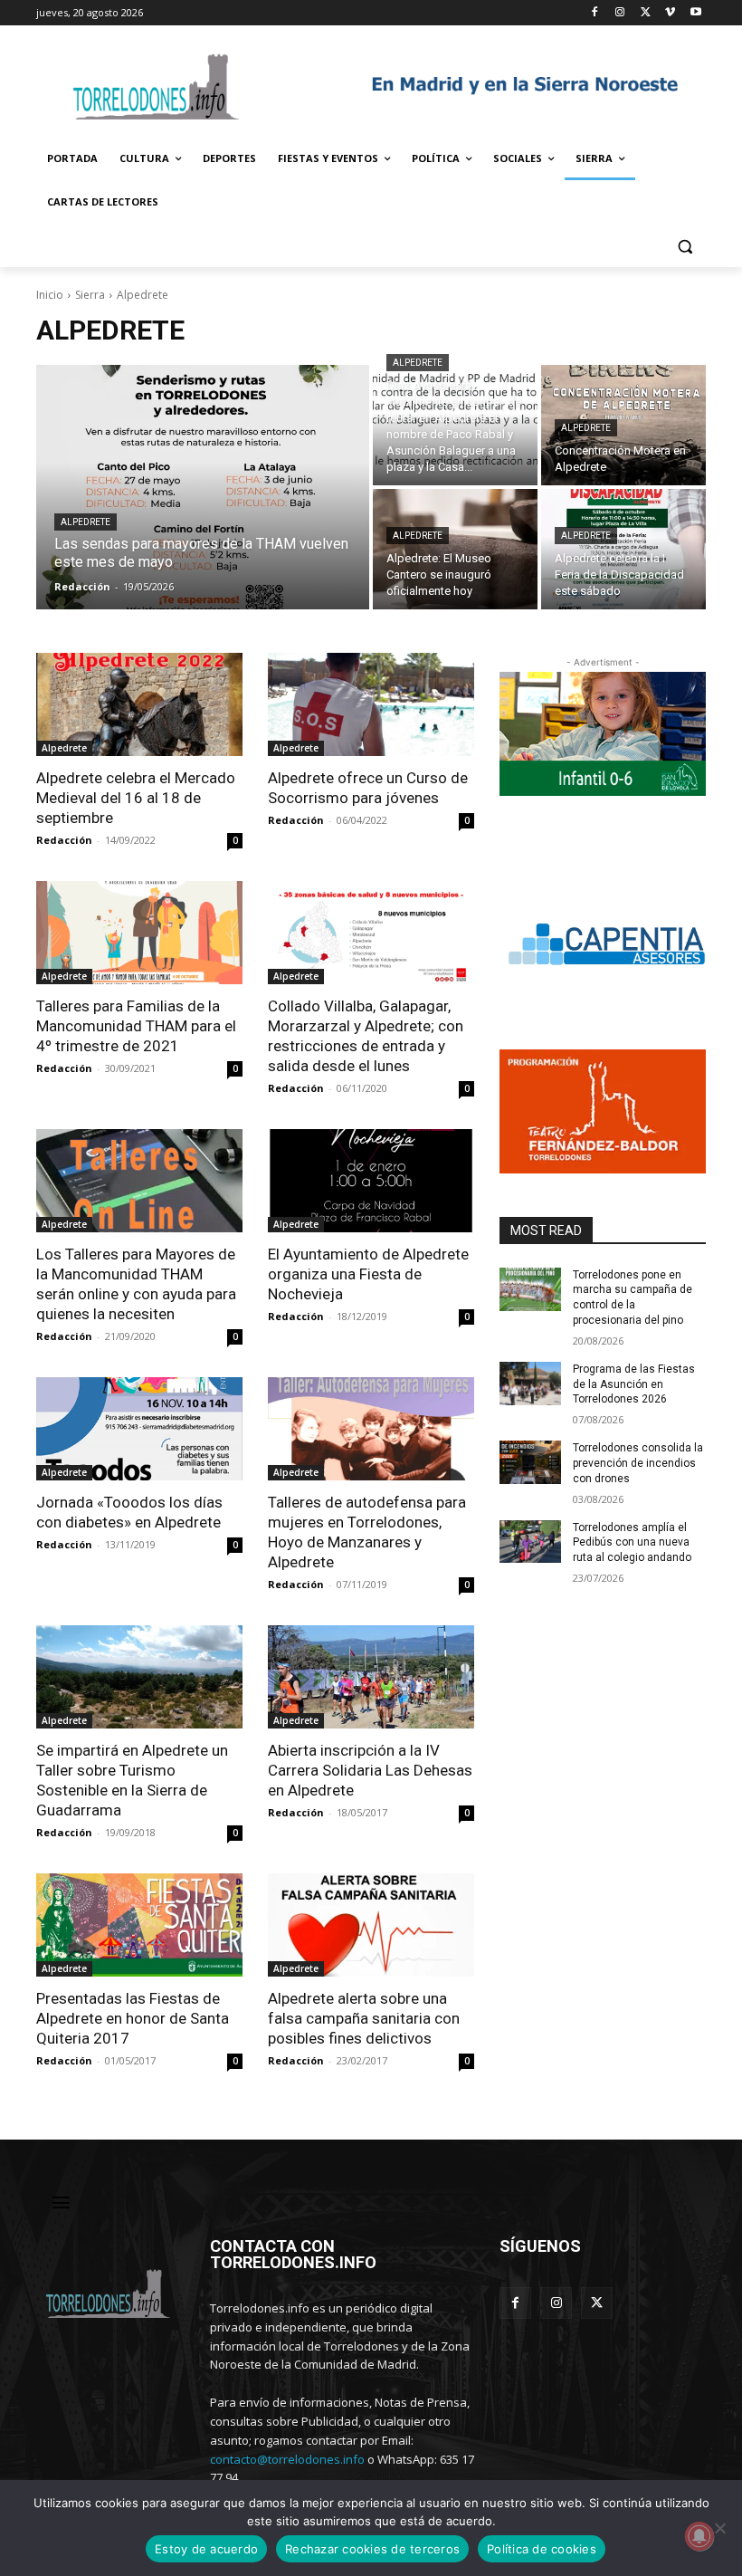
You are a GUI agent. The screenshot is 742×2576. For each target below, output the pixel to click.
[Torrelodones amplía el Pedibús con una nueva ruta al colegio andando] (530, 1542)
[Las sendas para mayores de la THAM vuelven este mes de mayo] (203, 487)
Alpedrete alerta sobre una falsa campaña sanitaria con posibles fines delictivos (364, 2018)
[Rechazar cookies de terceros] (719, 2528)
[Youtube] (695, 13)
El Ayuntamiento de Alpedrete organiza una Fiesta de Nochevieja (368, 1274)
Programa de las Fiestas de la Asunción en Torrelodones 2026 (634, 1384)
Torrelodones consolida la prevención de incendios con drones (638, 1463)
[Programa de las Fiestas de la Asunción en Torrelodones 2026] (530, 1384)
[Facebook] (595, 13)
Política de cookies (542, 2549)
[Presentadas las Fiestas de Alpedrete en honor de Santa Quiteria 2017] (139, 1925)
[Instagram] (620, 13)
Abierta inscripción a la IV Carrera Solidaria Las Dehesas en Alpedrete (370, 1770)
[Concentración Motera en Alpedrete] (623, 425)
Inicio (50, 295)
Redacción (64, 840)
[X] (646, 13)
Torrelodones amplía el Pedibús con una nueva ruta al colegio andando (632, 1543)
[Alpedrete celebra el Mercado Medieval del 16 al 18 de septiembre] (139, 704)
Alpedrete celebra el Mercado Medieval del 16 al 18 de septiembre (136, 798)
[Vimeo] (670, 13)
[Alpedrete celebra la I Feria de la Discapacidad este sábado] (623, 549)
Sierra (90, 295)
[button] (685, 246)
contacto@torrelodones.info (287, 2459)
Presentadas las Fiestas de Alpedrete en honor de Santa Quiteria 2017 (133, 2018)
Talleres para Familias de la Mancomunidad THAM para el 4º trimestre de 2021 (136, 1026)
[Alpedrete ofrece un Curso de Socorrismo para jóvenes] (371, 704)
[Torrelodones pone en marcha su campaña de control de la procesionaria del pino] (530, 1289)
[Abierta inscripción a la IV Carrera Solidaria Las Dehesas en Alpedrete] (371, 1677)
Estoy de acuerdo (206, 2549)
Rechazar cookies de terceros (372, 2549)
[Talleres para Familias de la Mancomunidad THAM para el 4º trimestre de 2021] (139, 933)
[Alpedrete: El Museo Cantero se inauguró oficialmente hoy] (455, 549)
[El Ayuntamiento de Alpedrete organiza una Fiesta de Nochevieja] (371, 1181)
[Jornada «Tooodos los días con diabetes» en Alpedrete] (139, 1429)
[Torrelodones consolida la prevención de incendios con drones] (530, 1462)
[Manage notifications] (699, 2536)
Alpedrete (86, 522)
